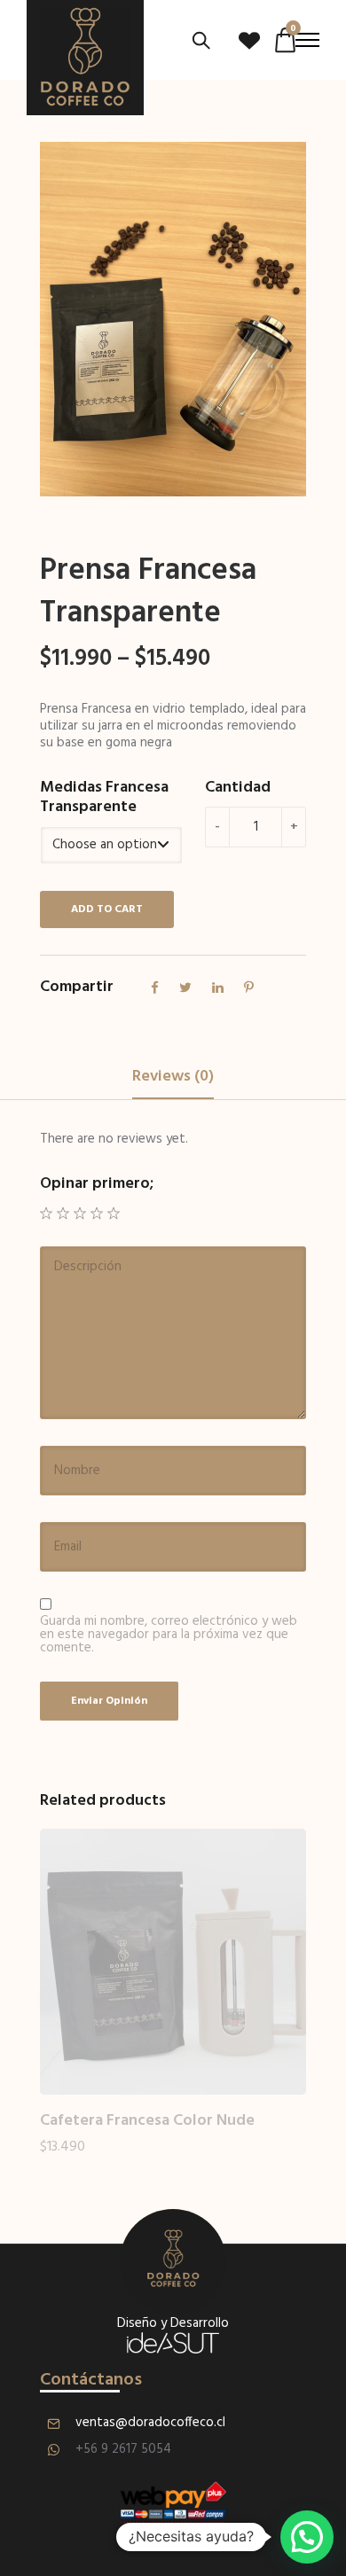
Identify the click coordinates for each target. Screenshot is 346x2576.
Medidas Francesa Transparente (104, 797)
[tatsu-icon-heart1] (249, 40)
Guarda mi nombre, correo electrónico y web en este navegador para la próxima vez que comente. (169, 1635)
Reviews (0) (173, 1077)
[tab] (173, 1078)
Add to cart (107, 909)
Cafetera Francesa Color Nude (147, 2121)
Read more (72, 2164)
